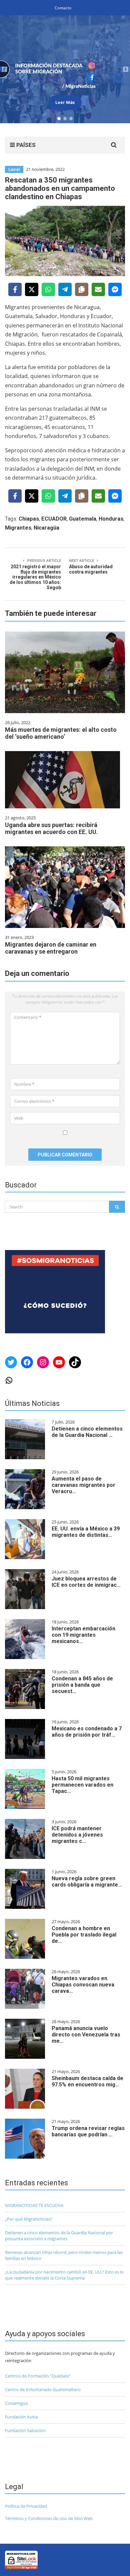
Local (14, 169)
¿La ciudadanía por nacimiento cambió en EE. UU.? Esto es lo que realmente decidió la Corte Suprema (64, 2275)
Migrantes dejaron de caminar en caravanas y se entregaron (51, 948)
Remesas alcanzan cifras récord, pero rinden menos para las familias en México (64, 2255)
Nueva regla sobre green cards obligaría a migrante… (87, 1882)
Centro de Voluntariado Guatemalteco (43, 2389)
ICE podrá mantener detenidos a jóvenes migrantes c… (77, 1835)
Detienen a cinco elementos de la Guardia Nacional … (87, 1432)
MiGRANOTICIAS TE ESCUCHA (34, 2205)
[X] (32, 289)
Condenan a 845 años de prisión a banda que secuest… (82, 1685)
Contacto (63, 8)
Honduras (111, 519)
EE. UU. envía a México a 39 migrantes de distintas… (86, 1532)
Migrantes (18, 528)
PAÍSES (25, 145)
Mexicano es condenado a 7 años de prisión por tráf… (87, 1732)
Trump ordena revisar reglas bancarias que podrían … (88, 2131)
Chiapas (29, 519)
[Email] (98, 289)
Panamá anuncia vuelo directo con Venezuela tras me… (86, 2035)
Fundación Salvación (25, 2430)
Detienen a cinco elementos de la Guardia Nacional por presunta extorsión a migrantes (59, 2236)
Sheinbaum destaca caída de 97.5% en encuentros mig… (87, 2081)
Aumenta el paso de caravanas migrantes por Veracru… (83, 1485)
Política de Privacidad (26, 2506)
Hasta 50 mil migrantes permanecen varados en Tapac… (82, 1785)
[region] (65, 69)
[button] (65, 69)
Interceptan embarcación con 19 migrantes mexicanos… (83, 1635)
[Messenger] (115, 289)
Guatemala (83, 519)
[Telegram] (65, 289)
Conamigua (16, 2403)
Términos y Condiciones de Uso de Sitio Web (49, 2518)
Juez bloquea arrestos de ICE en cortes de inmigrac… (86, 1582)
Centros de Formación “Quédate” (38, 2376)
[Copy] (82, 289)
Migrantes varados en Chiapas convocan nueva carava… (83, 1985)
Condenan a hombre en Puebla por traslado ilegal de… (84, 1935)
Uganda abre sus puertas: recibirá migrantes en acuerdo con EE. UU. (51, 828)
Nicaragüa (46, 528)
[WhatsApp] (48, 289)
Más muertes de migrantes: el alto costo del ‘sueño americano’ (61, 733)
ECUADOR (54, 519)
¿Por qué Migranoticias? (29, 2219)
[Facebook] (15, 289)
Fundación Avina (21, 2417)
